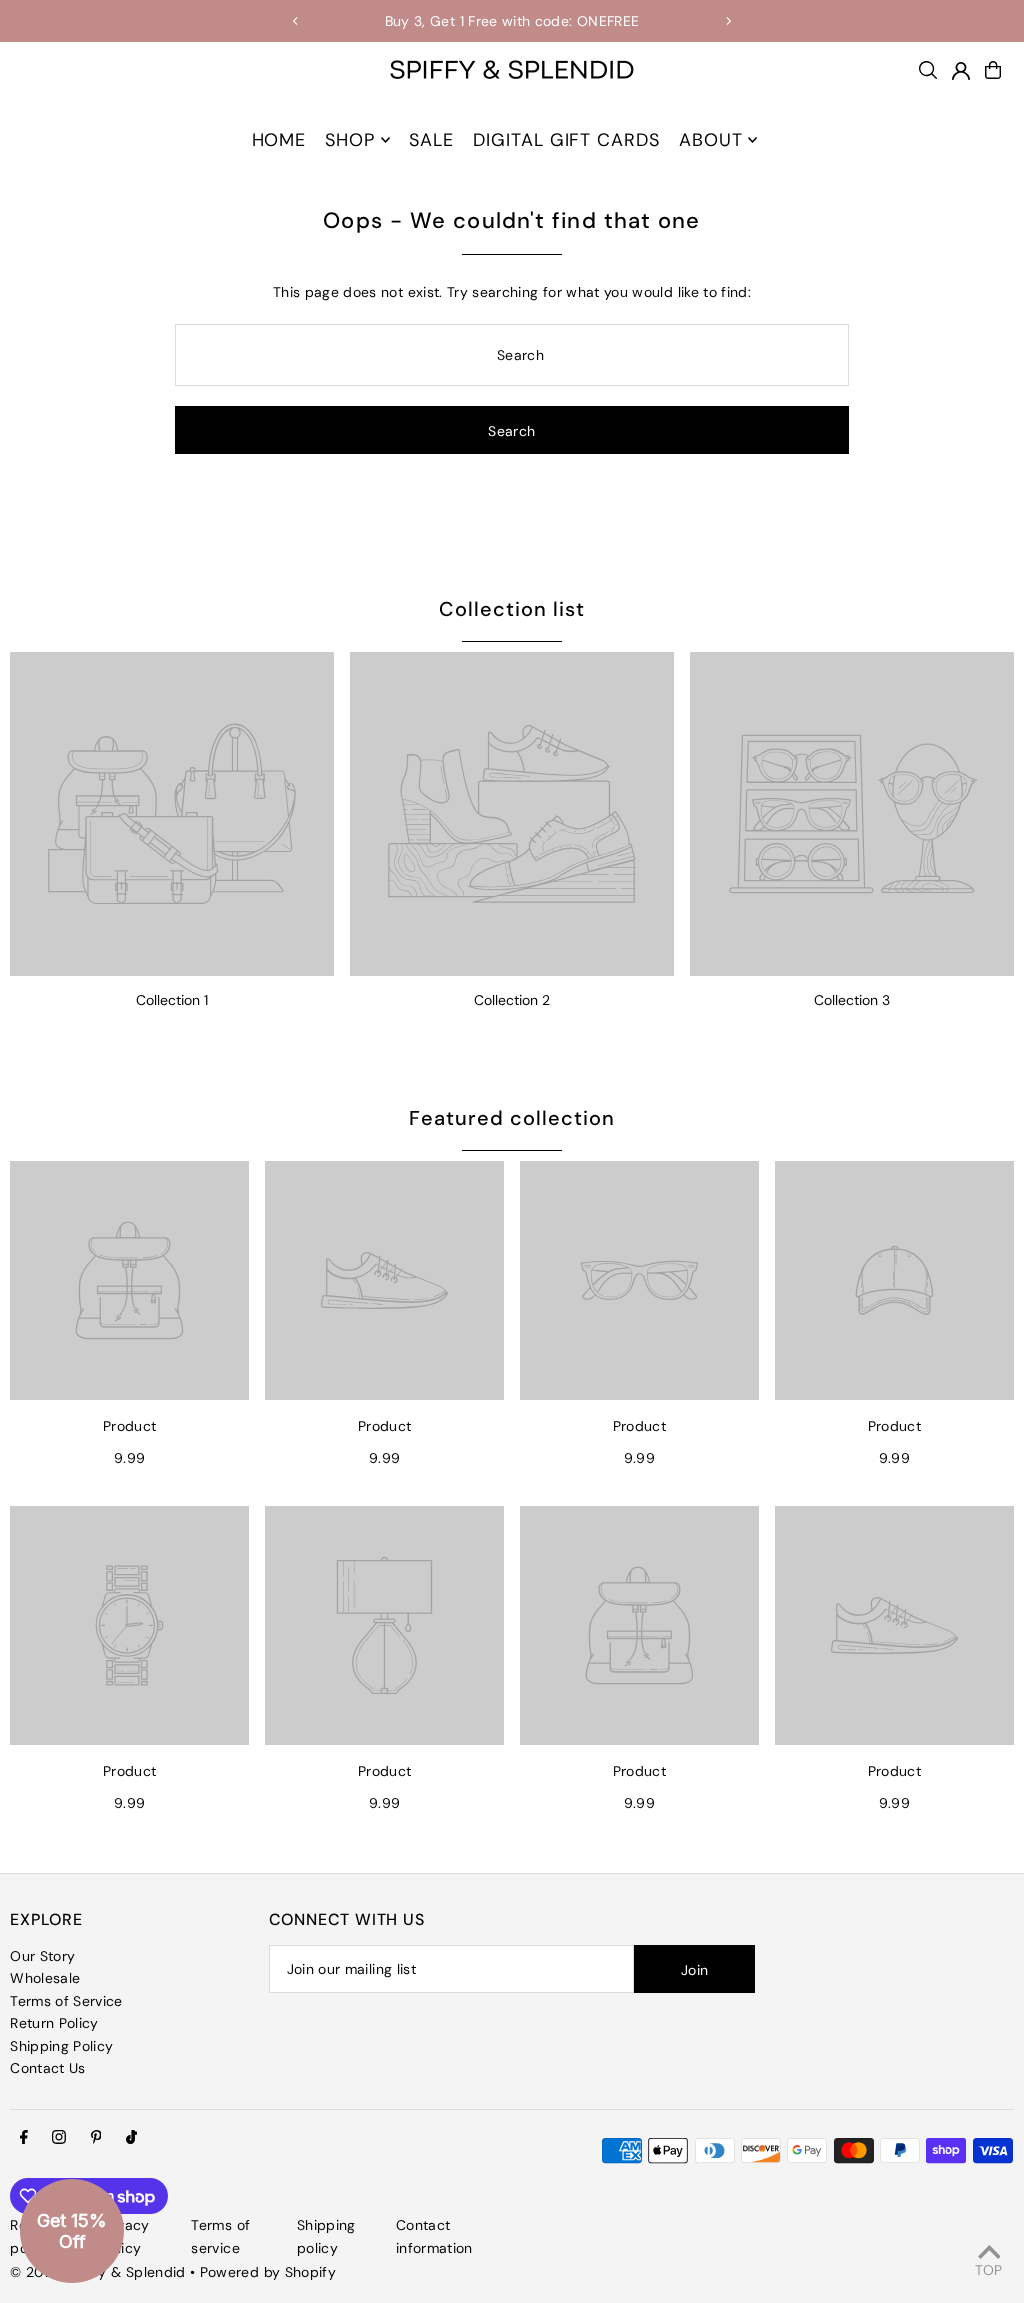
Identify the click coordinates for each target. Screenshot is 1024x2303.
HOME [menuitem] (279, 140)
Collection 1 (172, 1000)
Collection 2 (512, 1000)
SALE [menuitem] (431, 140)
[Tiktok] (131, 2138)
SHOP (350, 140)
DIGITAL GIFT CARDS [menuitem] (566, 140)
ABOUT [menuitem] (711, 140)
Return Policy (54, 2023)
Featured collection (512, 1118)
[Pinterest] (96, 2138)
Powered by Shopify (268, 2272)
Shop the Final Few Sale (576, 21)
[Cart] (993, 70)
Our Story (42, 1956)
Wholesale (45, 1978)
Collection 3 (852, 1000)
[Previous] (296, 21)
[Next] (728, 21)
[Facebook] (24, 2138)
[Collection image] (172, 814)
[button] (72, 2231)
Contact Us (48, 2068)
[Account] (961, 71)
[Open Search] (928, 70)
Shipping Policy (61, 2046)
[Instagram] (59, 2138)
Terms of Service (66, 2001)
